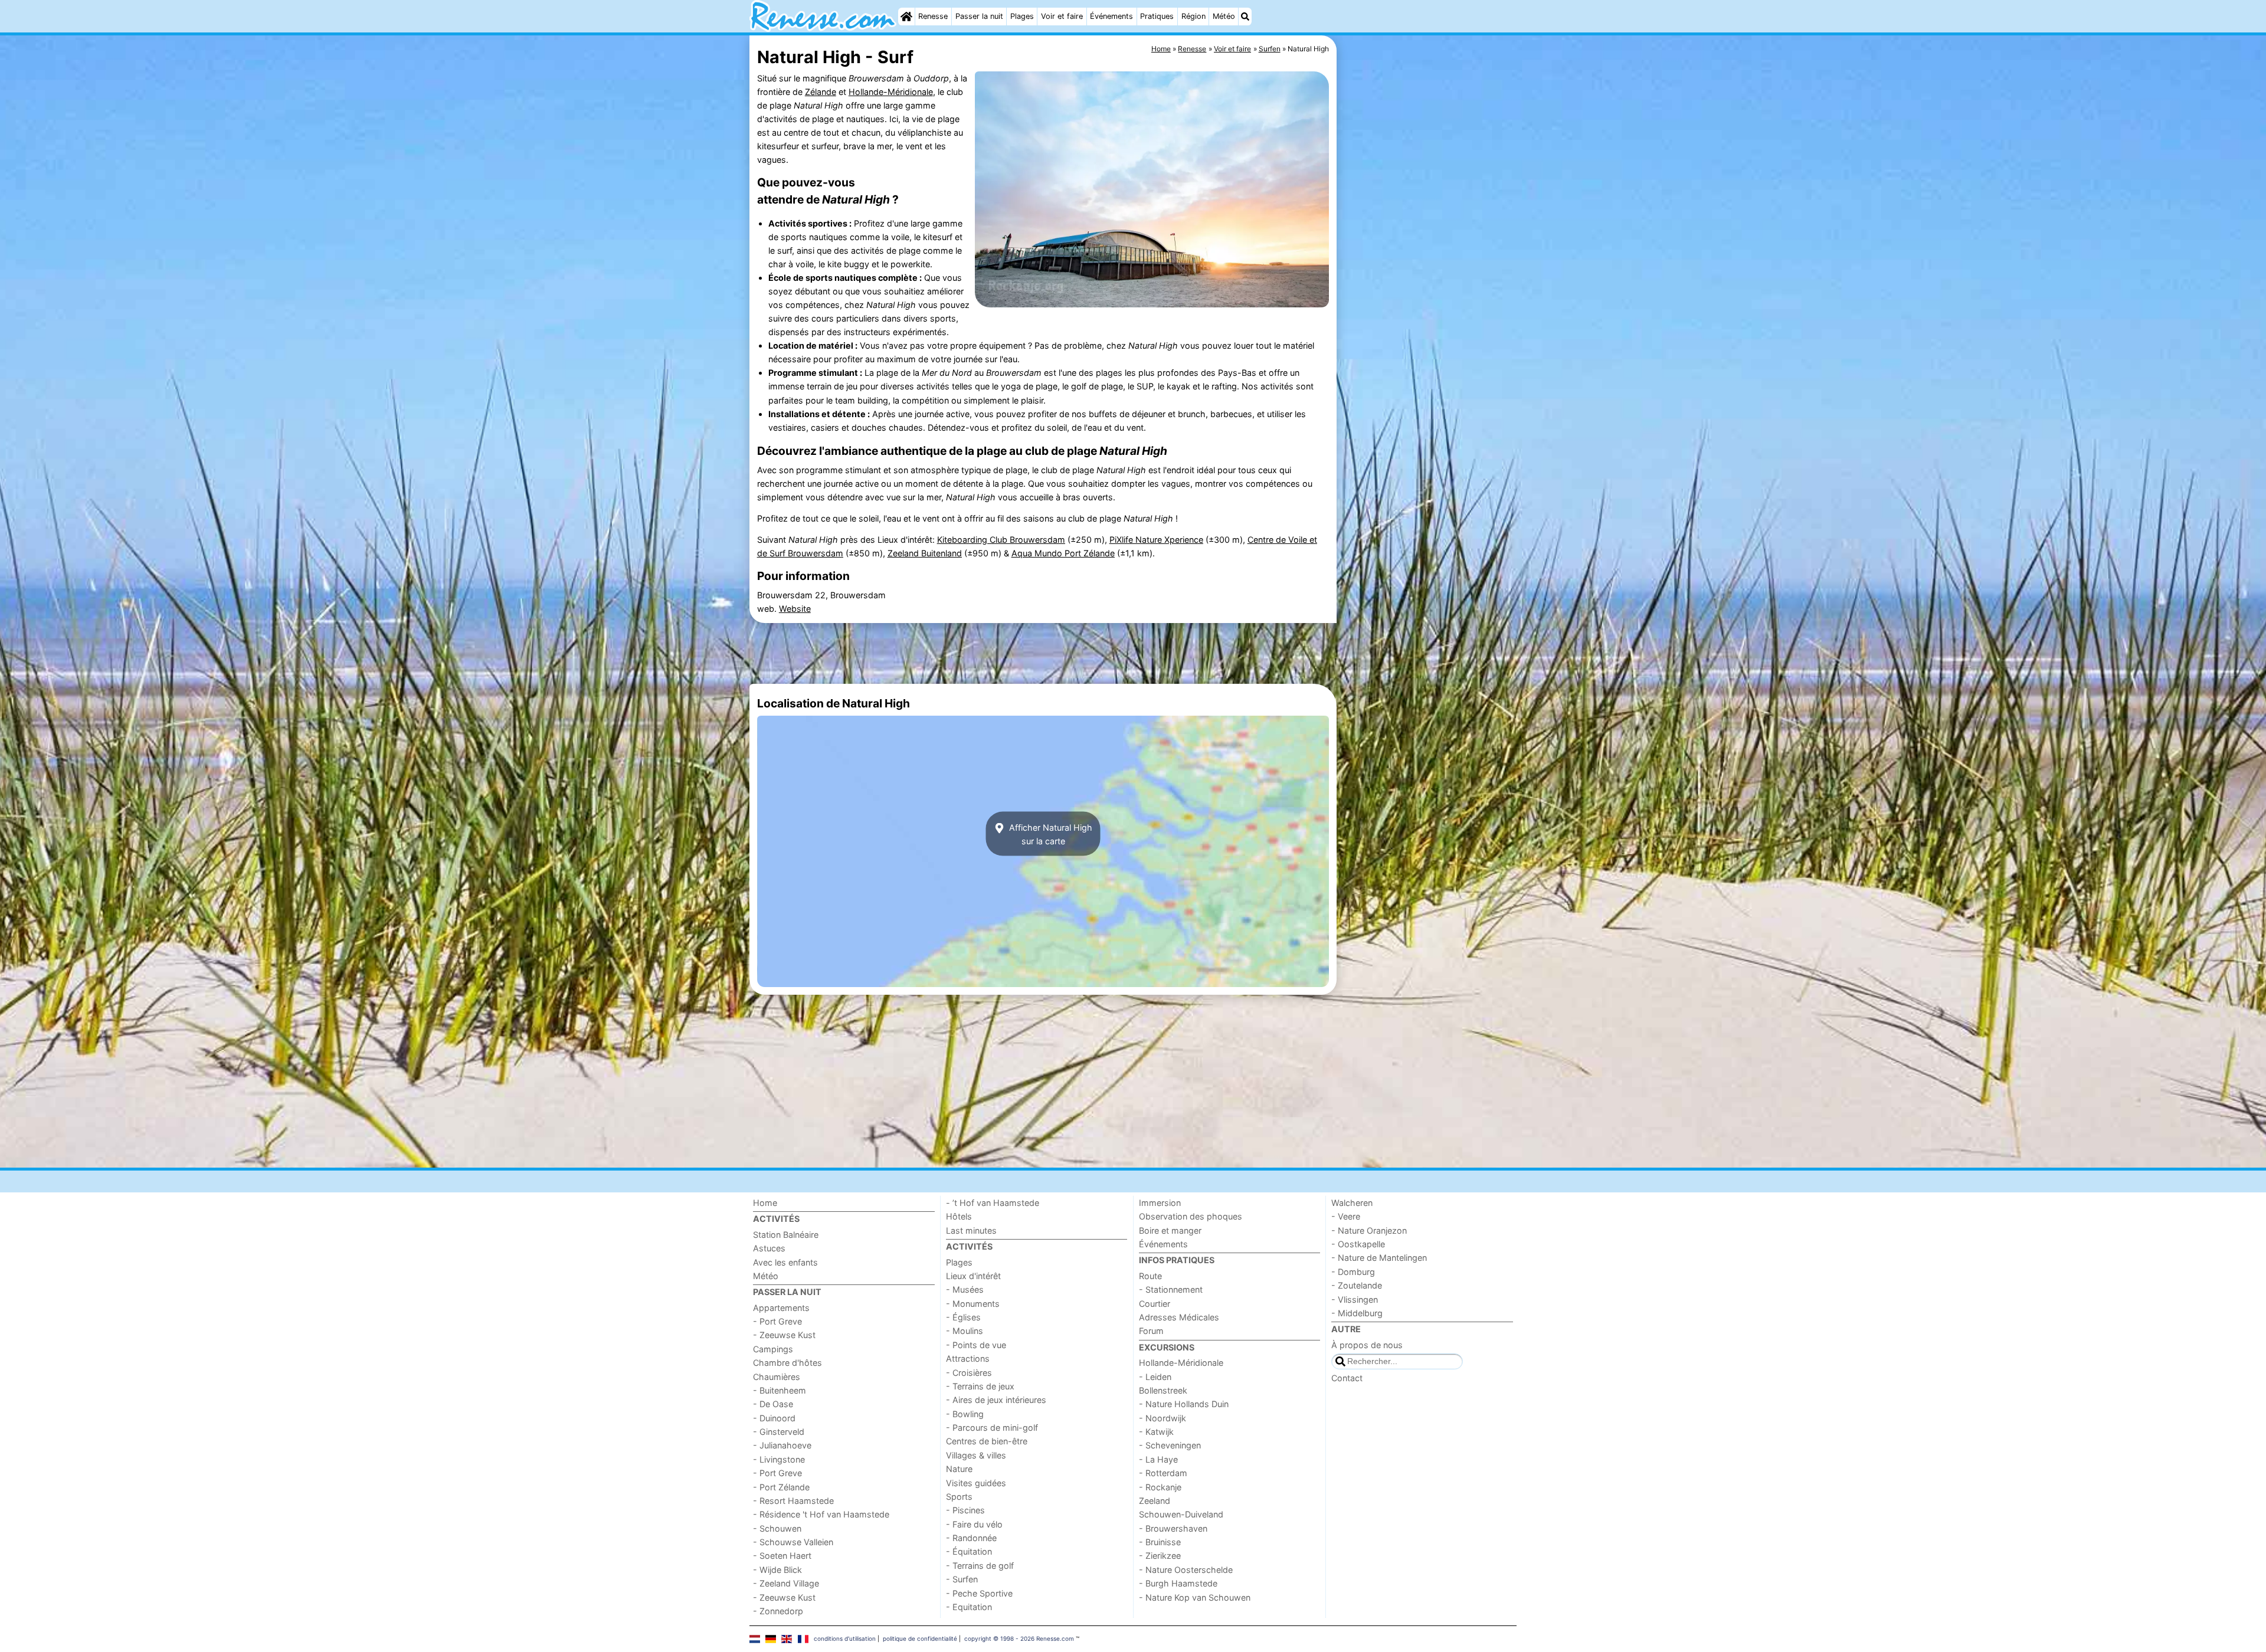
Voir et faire (1062, 16)
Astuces (769, 1248)
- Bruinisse (1160, 1542)
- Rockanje (1160, 1487)
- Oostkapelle (1358, 1244)
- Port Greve (777, 1321)
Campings (773, 1349)
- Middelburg (1357, 1313)
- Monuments (973, 1304)
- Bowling (965, 1414)
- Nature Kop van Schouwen (1195, 1597)
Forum (1151, 1331)
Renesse (933, 16)
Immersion (1160, 1203)
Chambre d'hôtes (787, 1363)
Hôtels (959, 1216)
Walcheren (1352, 1203)
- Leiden (1155, 1377)
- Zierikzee (1160, 1556)
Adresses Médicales (1179, 1317)
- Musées (965, 1289)
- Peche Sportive (979, 1593)
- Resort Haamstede (793, 1501)
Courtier (1155, 1304)
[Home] (906, 17)
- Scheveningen (1170, 1445)
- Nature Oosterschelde (1186, 1570)
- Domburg (1353, 1272)
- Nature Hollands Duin (1184, 1404)
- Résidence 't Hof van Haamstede (821, 1514)
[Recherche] (1245, 17)
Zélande (821, 92)
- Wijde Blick (777, 1570)
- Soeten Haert (782, 1556)
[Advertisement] (1428, 307)
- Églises (963, 1317)
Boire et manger (1170, 1230)
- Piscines (965, 1510)
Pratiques (1157, 16)
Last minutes (971, 1230)
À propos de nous (1367, 1345)
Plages (1022, 16)
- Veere (1346, 1216)
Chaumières (777, 1377)
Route (1150, 1276)
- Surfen (962, 1579)
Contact (1347, 1378)
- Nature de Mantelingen (1379, 1258)
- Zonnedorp (778, 1611)
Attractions (968, 1358)
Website (795, 609)
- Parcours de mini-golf (992, 1428)
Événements (1111, 16)
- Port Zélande (781, 1487)
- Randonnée (971, 1538)
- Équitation (969, 1551)
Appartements (781, 1308)
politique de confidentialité (920, 1638)
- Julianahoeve (782, 1445)
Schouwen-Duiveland (1181, 1514)
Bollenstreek (1163, 1390)
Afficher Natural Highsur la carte (1050, 834)
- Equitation (969, 1607)
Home (765, 1203)
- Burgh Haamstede (1178, 1583)
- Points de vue (976, 1345)
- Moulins (965, 1331)
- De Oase (773, 1404)
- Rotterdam (1163, 1473)
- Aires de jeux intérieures (996, 1400)
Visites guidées (976, 1483)
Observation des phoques (1191, 1216)
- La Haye (1158, 1459)
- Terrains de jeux (980, 1386)
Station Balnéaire (786, 1235)
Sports (959, 1497)
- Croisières (969, 1373)
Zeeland (1155, 1501)
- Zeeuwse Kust (784, 1335)
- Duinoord (774, 1418)
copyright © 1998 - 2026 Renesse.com (1019, 1638)
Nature (959, 1469)
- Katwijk (1156, 1432)
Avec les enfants (785, 1262)
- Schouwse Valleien (793, 1542)
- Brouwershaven (1173, 1528)
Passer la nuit (979, 16)
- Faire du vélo (974, 1524)
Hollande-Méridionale (891, 92)
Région (1193, 16)
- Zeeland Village (786, 1583)
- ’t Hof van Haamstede (993, 1203)
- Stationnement (1171, 1289)
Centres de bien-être (987, 1441)
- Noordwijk (1163, 1418)
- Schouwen (777, 1528)
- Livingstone (779, 1459)
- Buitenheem (780, 1390)
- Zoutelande (1357, 1285)
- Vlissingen (1355, 1299)
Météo (1224, 16)
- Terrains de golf (980, 1566)
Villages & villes (976, 1455)
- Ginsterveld (779, 1432)
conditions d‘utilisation (845, 1638)
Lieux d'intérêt (973, 1276)
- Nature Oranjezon (1369, 1230)
